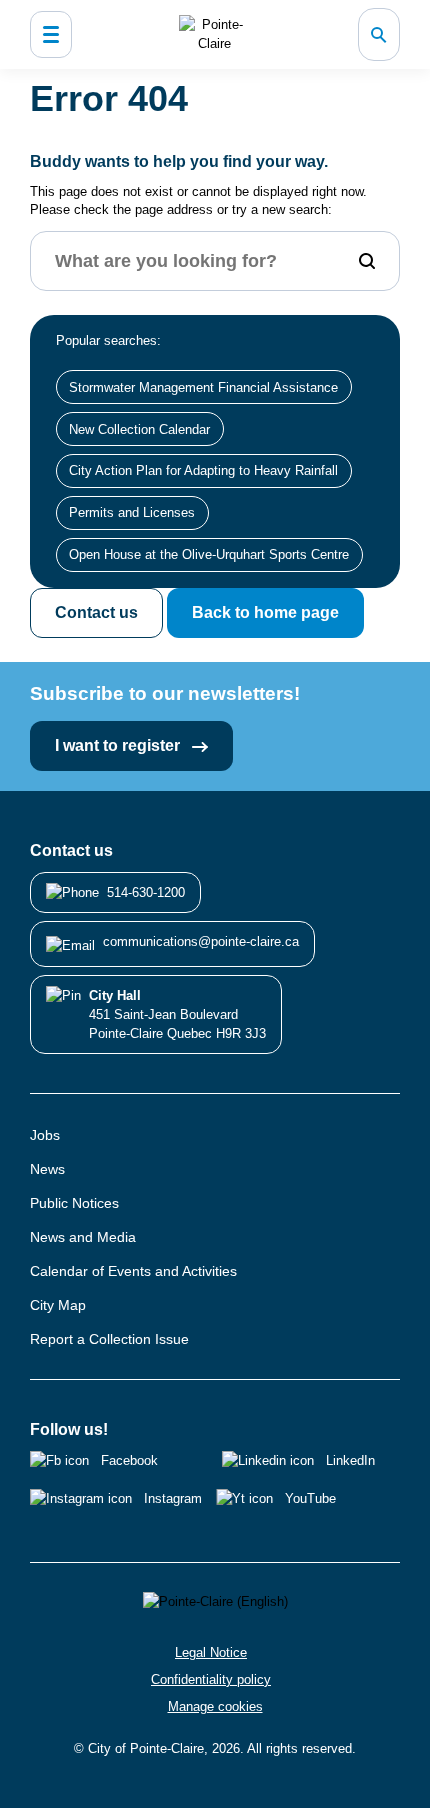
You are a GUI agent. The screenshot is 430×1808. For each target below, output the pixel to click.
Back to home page (265, 612)
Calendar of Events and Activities (133, 1271)
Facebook (129, 1460)
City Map (58, 1305)
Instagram (173, 1498)
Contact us (96, 612)
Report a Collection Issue (109, 1339)
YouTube (310, 1498)
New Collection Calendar (139, 429)
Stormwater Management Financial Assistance (203, 387)
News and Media (83, 1237)
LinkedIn (350, 1460)
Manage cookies (215, 1706)
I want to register (119, 745)
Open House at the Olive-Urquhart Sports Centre (209, 554)
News (47, 1169)
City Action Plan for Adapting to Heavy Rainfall (203, 470)
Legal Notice (211, 1652)
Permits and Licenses (132, 512)
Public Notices (74, 1203)
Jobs (45, 1135)
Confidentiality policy (211, 1679)
